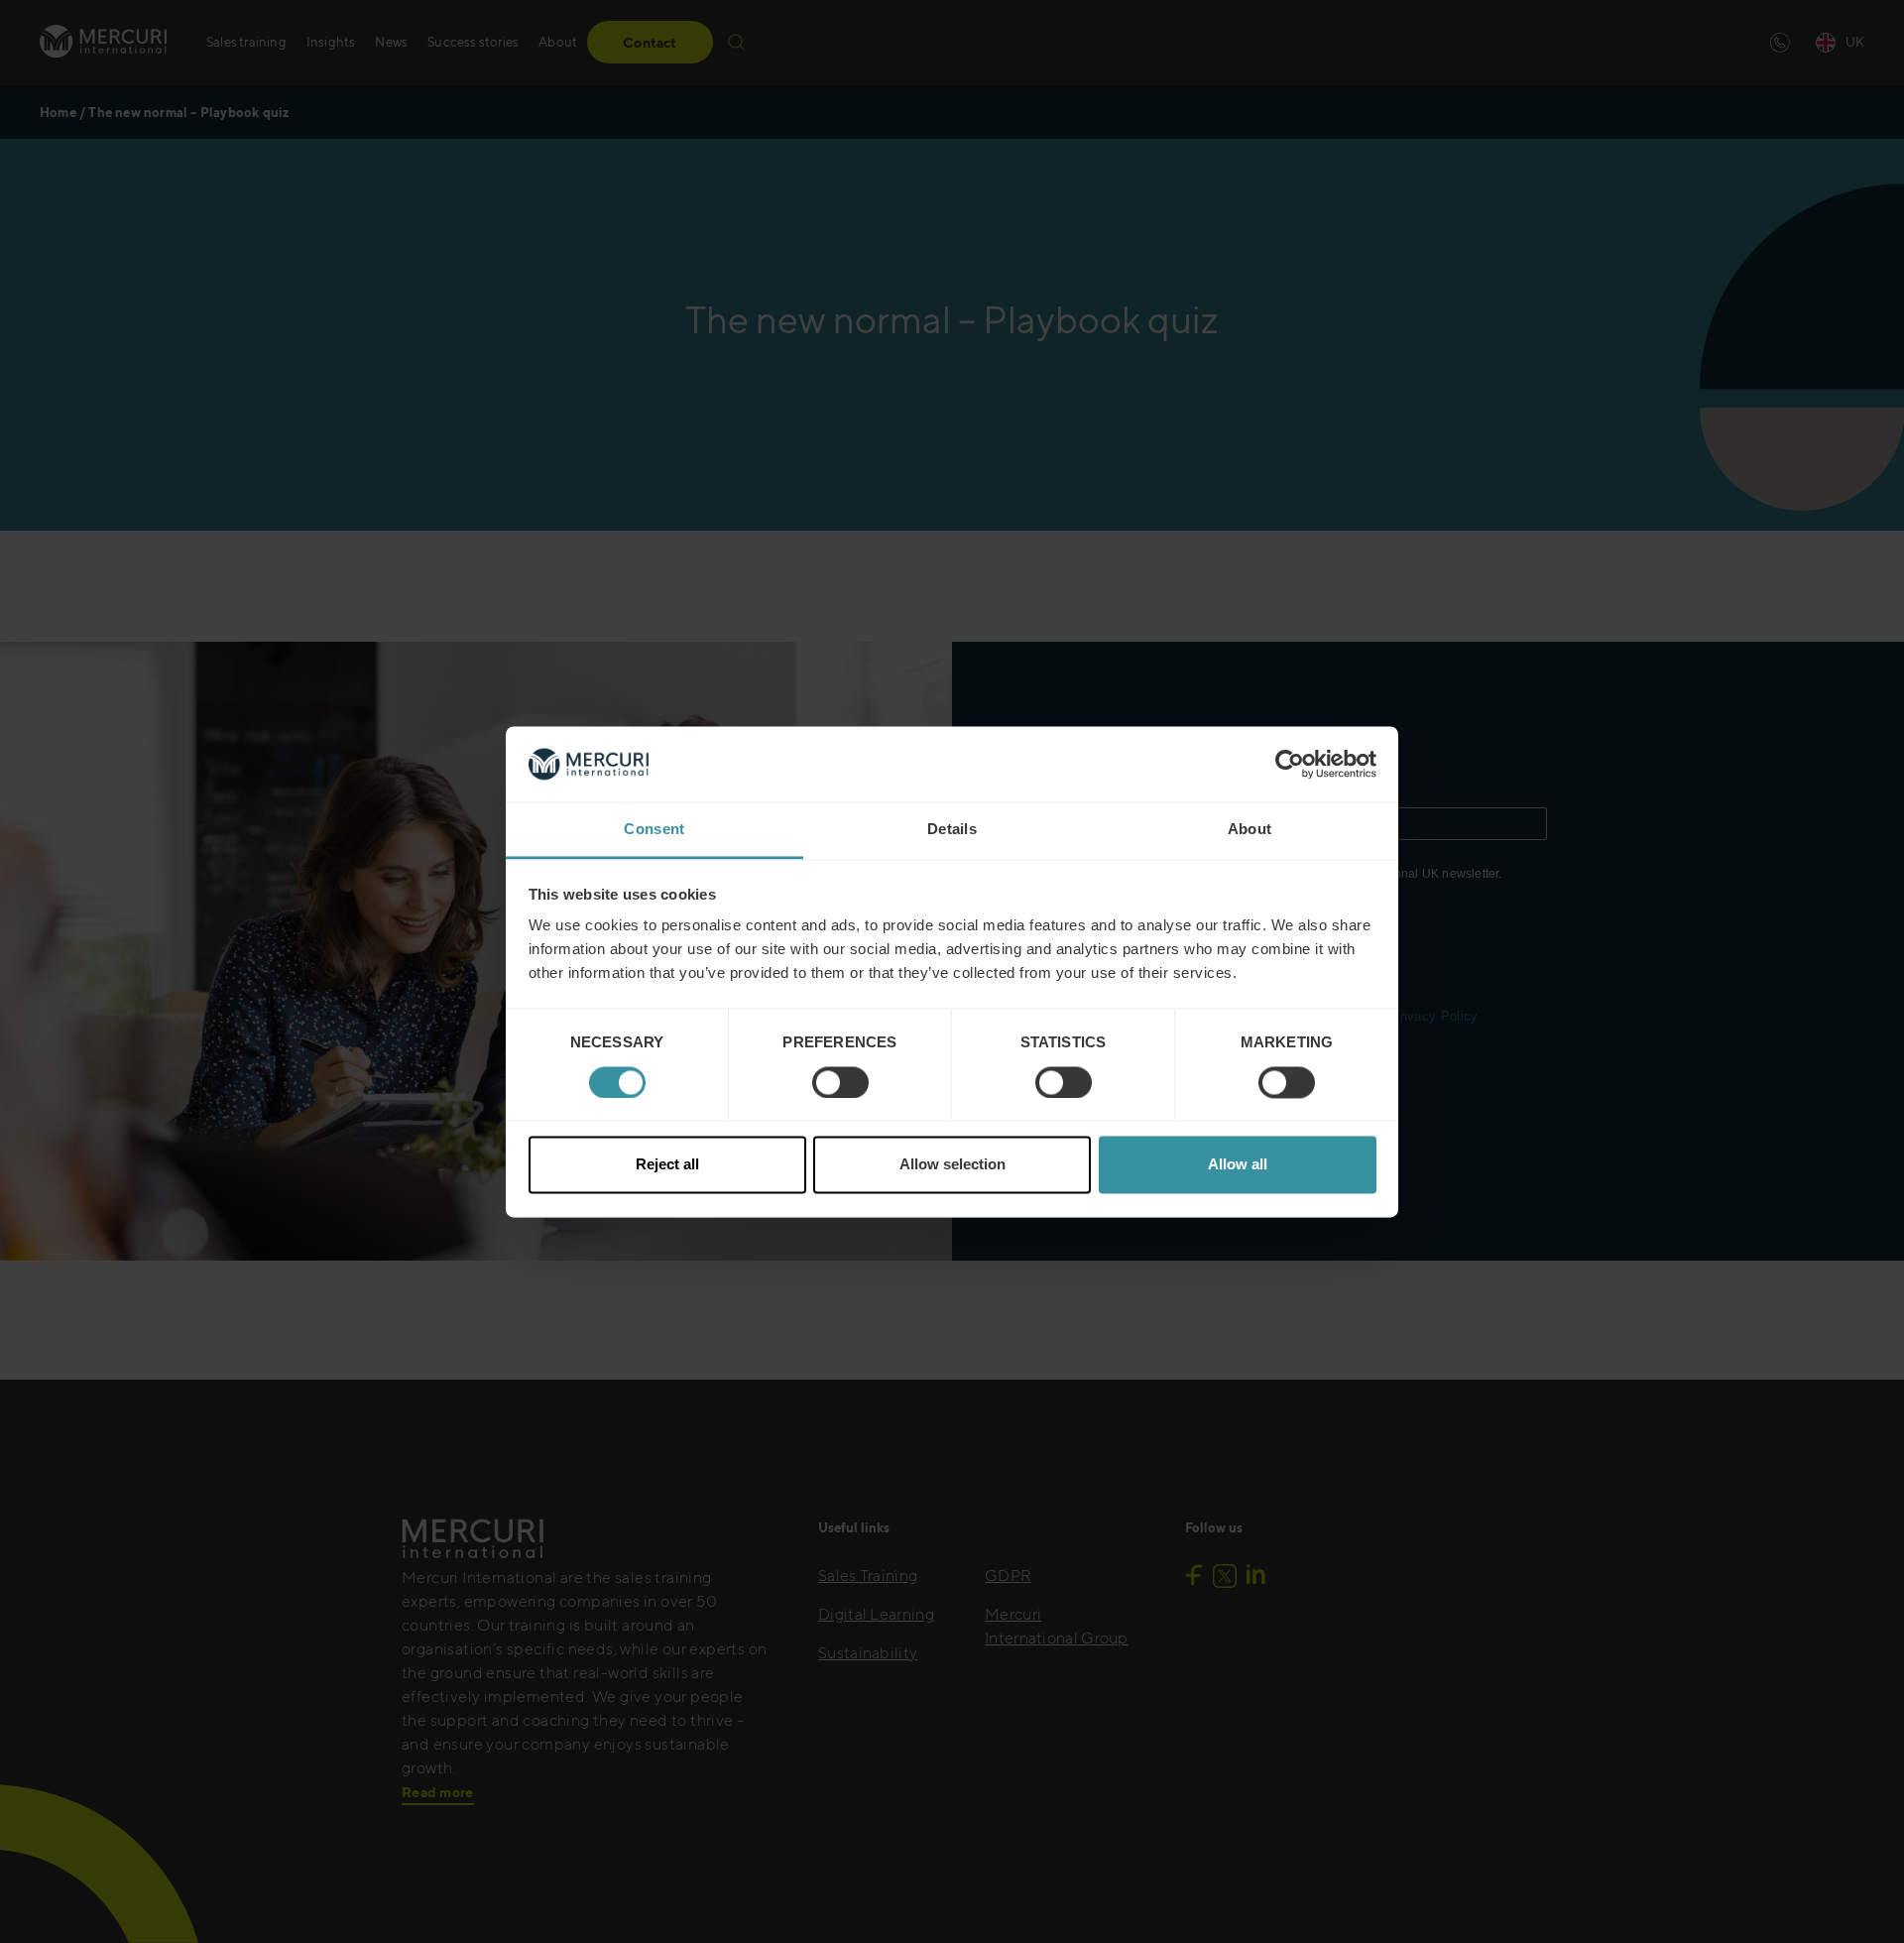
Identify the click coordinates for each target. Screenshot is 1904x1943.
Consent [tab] (654, 830)
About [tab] (1250, 830)
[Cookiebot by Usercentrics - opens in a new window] (1290, 764)
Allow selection (952, 1165)
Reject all (667, 1165)
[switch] (840, 1082)
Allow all (1238, 1165)
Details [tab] (952, 830)
